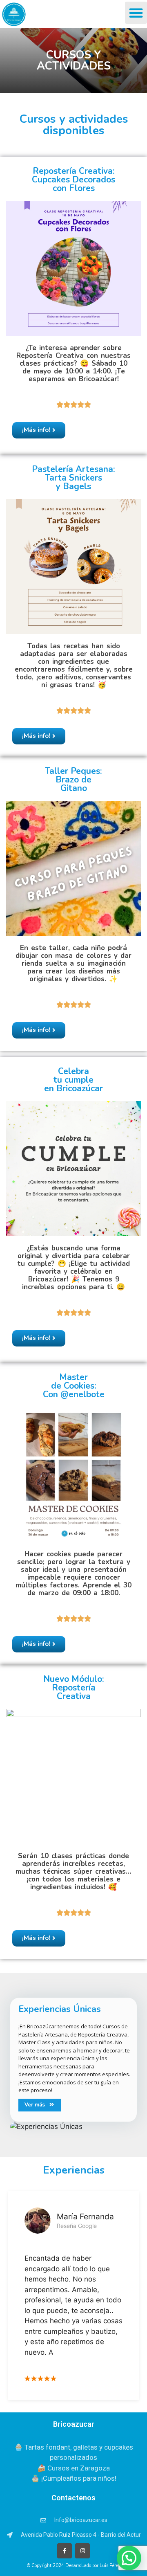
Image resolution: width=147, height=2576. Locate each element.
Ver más (35, 2105)
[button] (136, 13)
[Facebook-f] (65, 2551)
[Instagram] (82, 2551)
